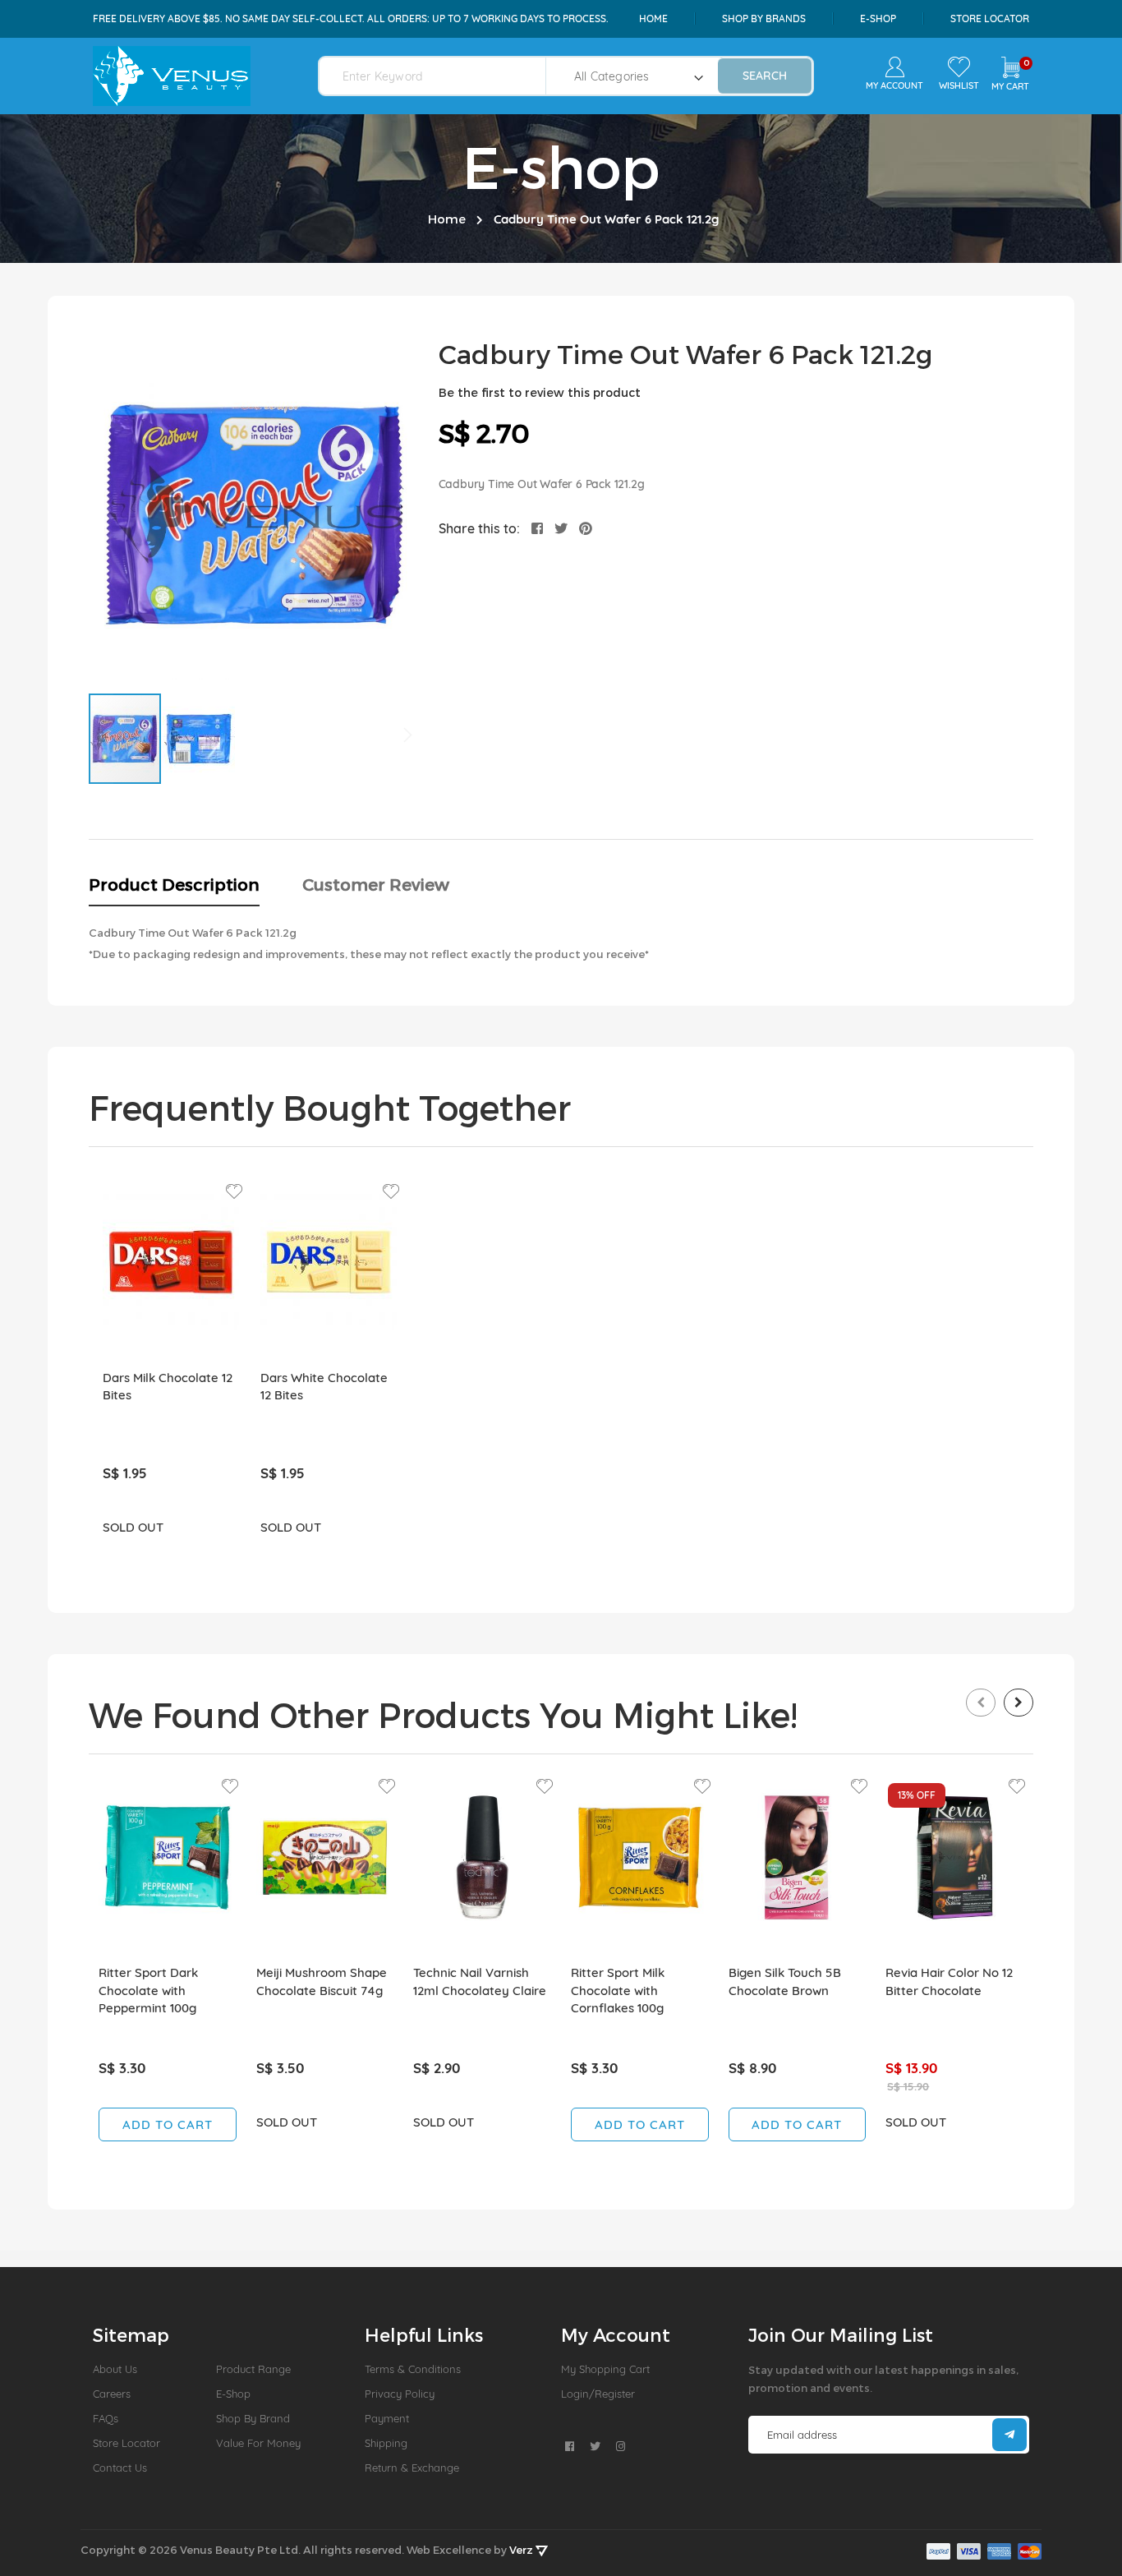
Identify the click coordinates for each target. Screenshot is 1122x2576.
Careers (112, 2394)
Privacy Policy (400, 2394)
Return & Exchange (412, 2468)
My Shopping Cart (605, 2369)
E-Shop (233, 2394)
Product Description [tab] (174, 884)
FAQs (106, 2418)
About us (115, 2369)
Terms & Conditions (413, 2369)
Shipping (386, 2443)
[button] (199, 739)
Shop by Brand (253, 2418)
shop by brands (764, 18)
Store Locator (990, 18)
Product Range (253, 2369)
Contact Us (120, 2468)
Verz (522, 2550)
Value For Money (258, 2443)
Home (653, 18)
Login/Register (598, 2394)
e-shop (878, 18)
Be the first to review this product (540, 392)
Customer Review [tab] (376, 884)
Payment (387, 2418)
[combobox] (442, 76)
